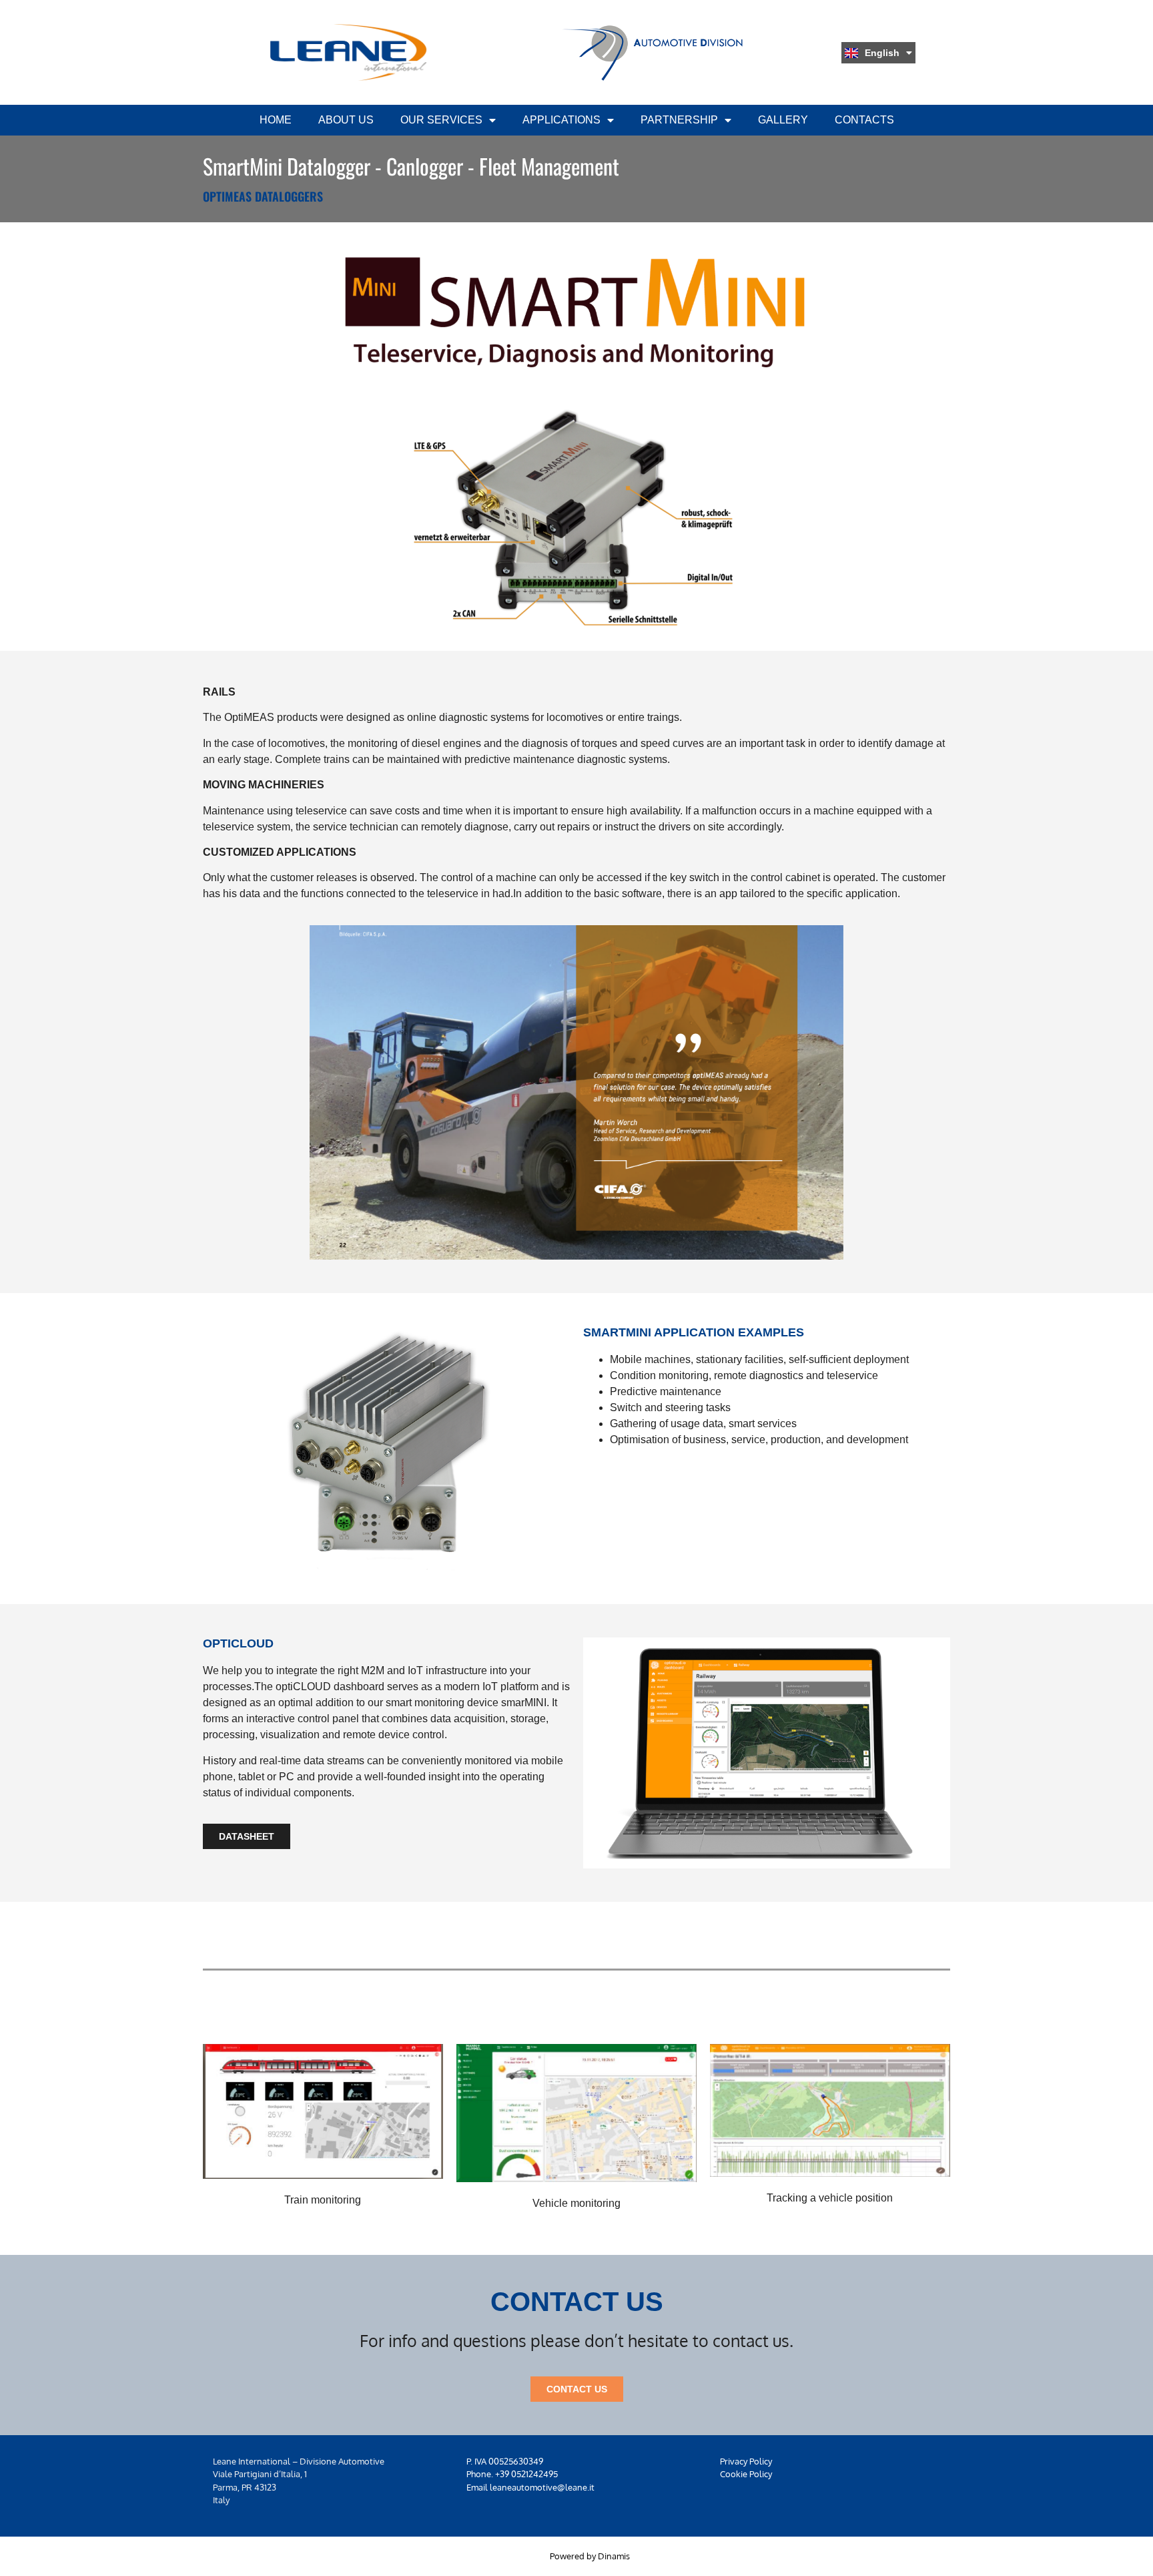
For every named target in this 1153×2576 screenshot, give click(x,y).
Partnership (679, 120)
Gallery (783, 120)
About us (346, 120)
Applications (561, 120)
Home (276, 120)
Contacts (864, 120)
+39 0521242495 (526, 2474)
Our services (441, 120)
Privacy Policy (746, 2461)
